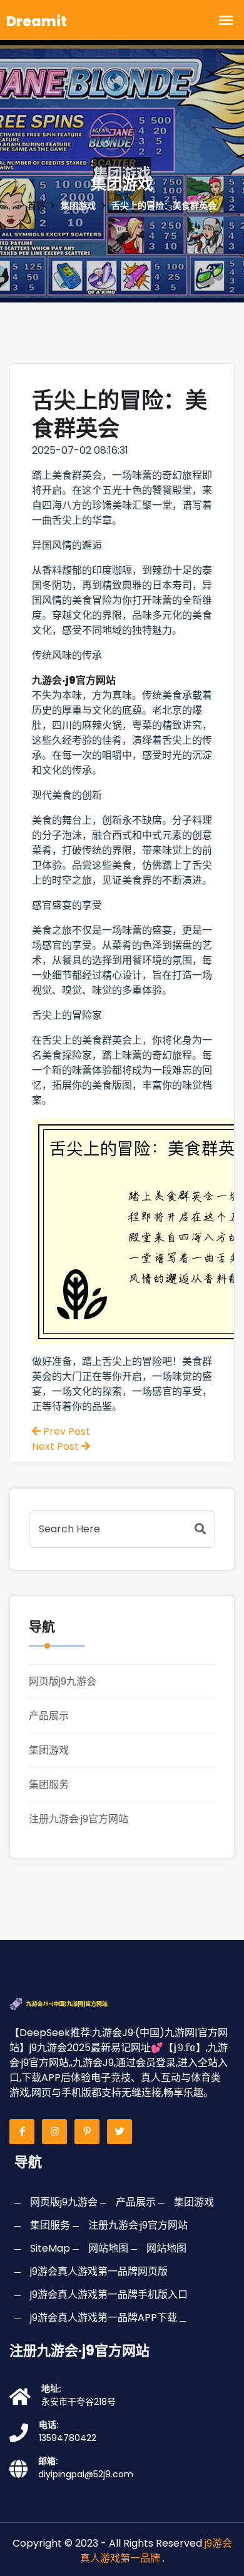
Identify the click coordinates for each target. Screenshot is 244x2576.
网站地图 (108, 2248)
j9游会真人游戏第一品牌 (156, 2551)
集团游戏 (49, 1750)
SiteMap (50, 2248)
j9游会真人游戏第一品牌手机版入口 (109, 2294)
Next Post (57, 1446)
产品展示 (49, 1716)
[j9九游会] (71, 2003)
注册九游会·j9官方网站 (79, 1819)
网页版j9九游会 (63, 1681)
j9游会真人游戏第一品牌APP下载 (104, 2318)
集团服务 (49, 1785)
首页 (36, 206)
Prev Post (65, 1431)
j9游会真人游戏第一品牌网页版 (99, 2271)
